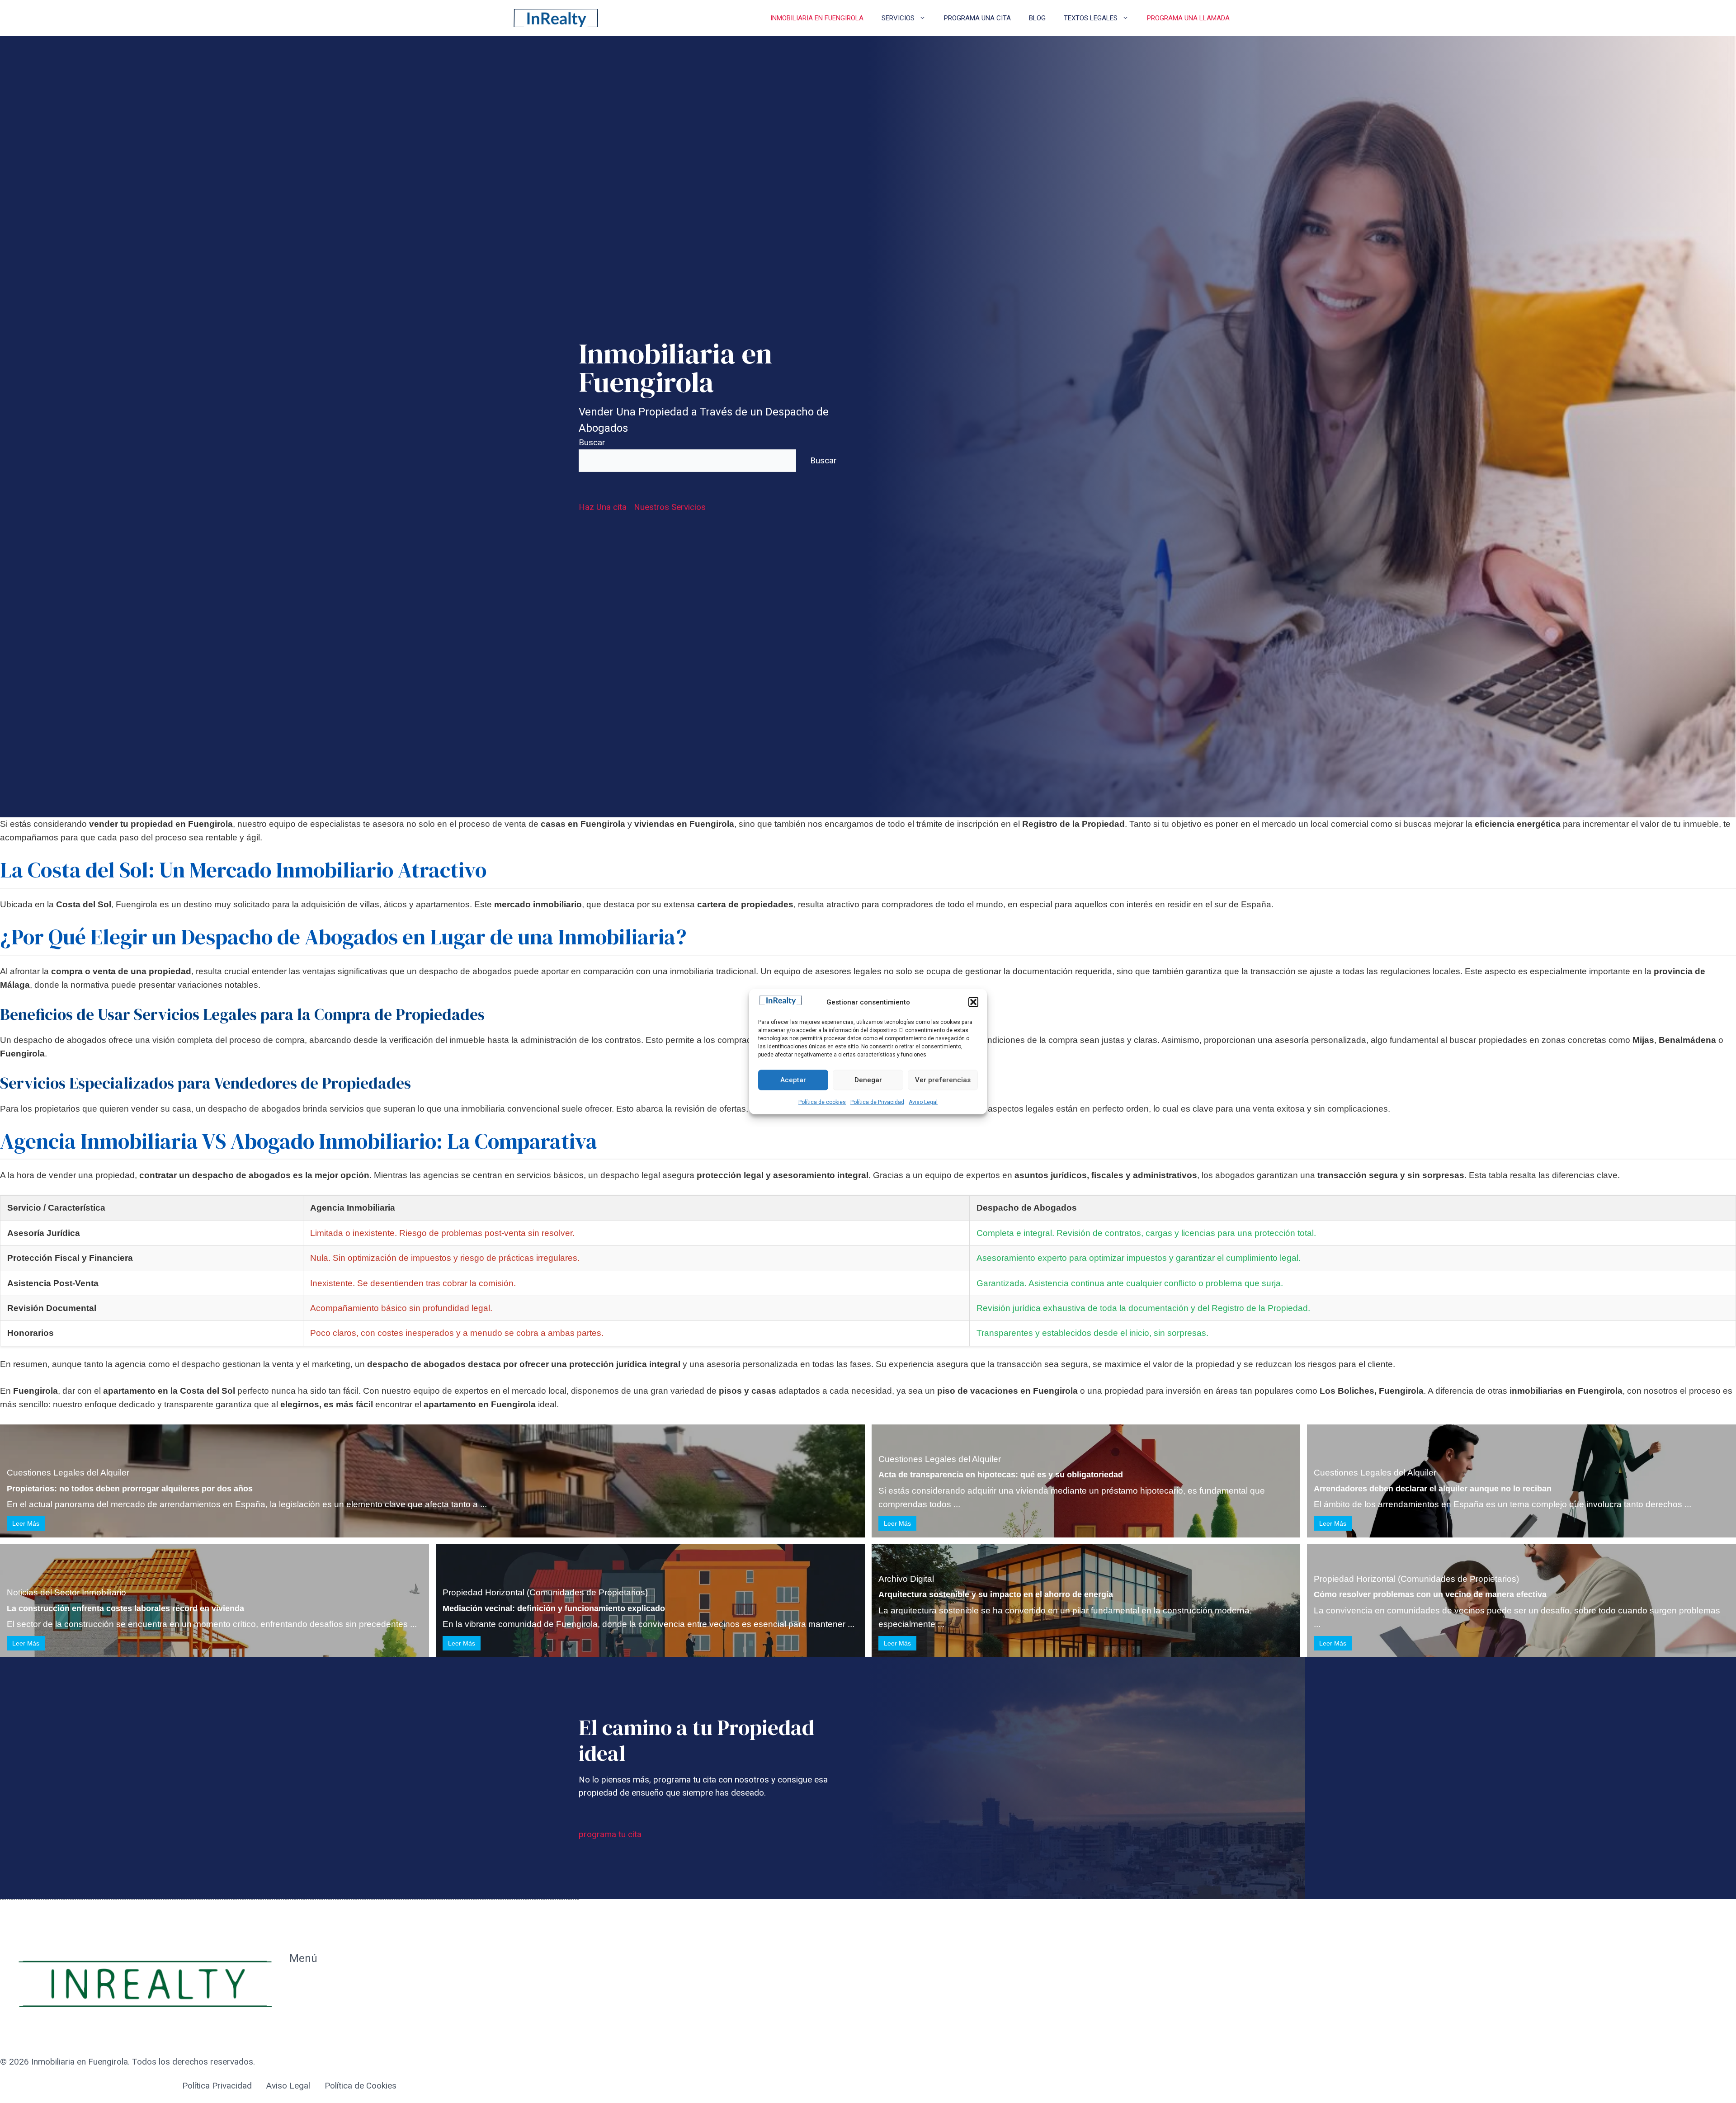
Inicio (299, 1983)
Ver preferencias (943, 1080)
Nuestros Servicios (670, 507)
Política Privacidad (217, 2086)
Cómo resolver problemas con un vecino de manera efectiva (1430, 1594)
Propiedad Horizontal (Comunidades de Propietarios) (545, 1592)
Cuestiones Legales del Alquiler (68, 1473)
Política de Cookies (361, 2086)
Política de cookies (822, 1102)
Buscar (592, 442)
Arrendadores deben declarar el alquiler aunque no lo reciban (1433, 1489)
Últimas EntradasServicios (321, 2030)
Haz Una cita (603, 507)
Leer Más (26, 1523)
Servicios (898, 18)
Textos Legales (1091, 18)
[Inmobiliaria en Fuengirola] (556, 18)
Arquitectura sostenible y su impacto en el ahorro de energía (996, 1594)
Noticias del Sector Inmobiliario (66, 1592)
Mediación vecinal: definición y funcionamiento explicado (554, 1608)
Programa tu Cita (321, 2003)
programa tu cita (610, 1834)
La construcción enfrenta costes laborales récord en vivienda (125, 1608)
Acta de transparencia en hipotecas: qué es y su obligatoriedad (1001, 1475)
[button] (973, 1002)
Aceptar (793, 1080)
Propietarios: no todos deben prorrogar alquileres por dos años (130, 1489)
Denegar (868, 1080)
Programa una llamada (1188, 18)
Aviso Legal (923, 1102)
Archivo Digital (906, 1579)
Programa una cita (977, 18)
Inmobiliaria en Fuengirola (817, 18)
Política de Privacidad (877, 1102)
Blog (1037, 18)
